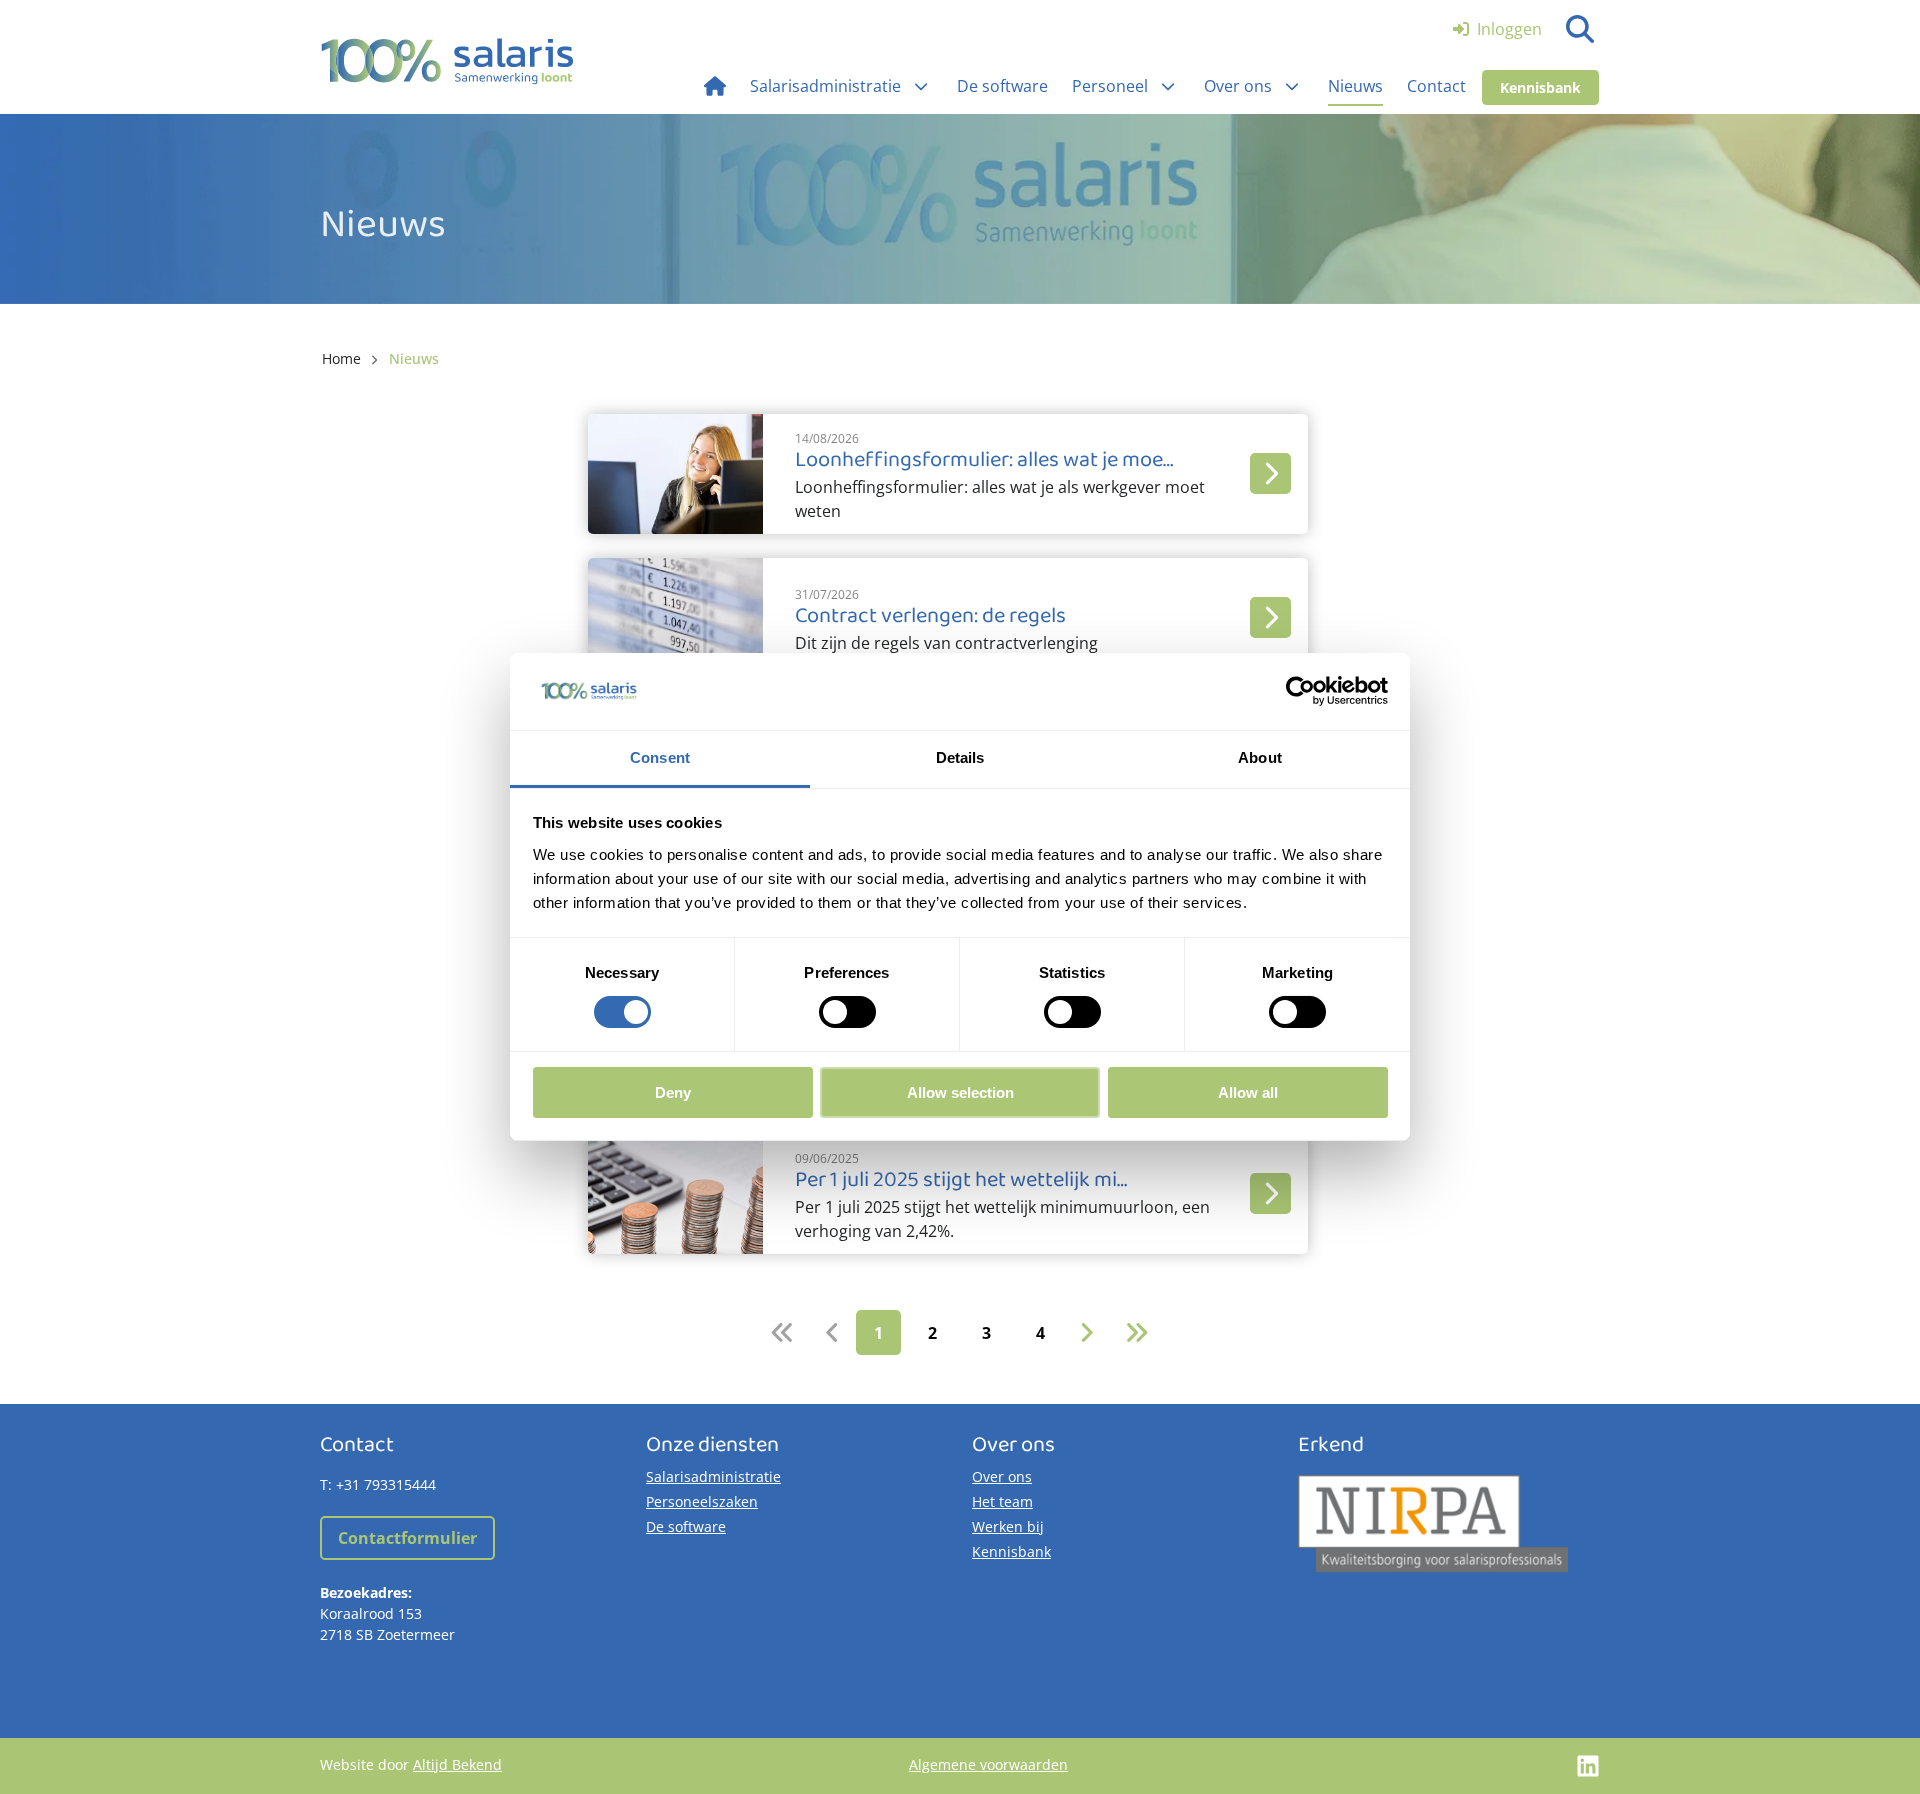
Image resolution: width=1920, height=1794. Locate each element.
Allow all (1248, 1092)
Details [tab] (960, 757)
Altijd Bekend (457, 1764)
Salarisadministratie (713, 1476)
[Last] (1136, 1332)
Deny (673, 1092)
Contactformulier (407, 1538)
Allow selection (960, 1092)
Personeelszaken (702, 1501)
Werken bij (1008, 1526)
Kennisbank (1540, 87)
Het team (1002, 1501)
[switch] (847, 1012)
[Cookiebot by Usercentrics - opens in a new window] (1300, 691)
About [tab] (1260, 757)
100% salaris (447, 61)
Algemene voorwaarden (988, 1764)
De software (686, 1526)
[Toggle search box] (1580, 29)
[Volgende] (1086, 1332)
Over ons (1002, 1476)
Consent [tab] (660, 757)
